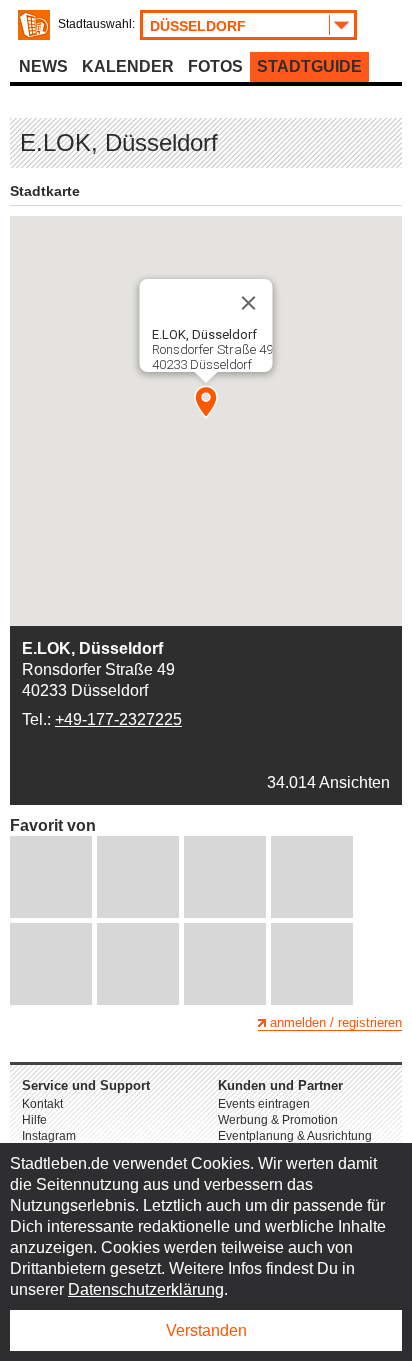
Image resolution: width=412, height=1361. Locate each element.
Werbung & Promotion (278, 1120)
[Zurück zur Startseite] (34, 25)
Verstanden (206, 1330)
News (43, 66)
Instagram (49, 1136)
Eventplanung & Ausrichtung (295, 1136)
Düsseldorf (198, 26)
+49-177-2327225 (118, 719)
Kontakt (42, 1104)
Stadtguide (309, 66)
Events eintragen (264, 1104)
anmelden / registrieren (336, 1022)
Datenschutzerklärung (146, 1289)
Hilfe (34, 1120)
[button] (206, 402)
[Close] (249, 303)
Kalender (128, 66)
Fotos (215, 66)
